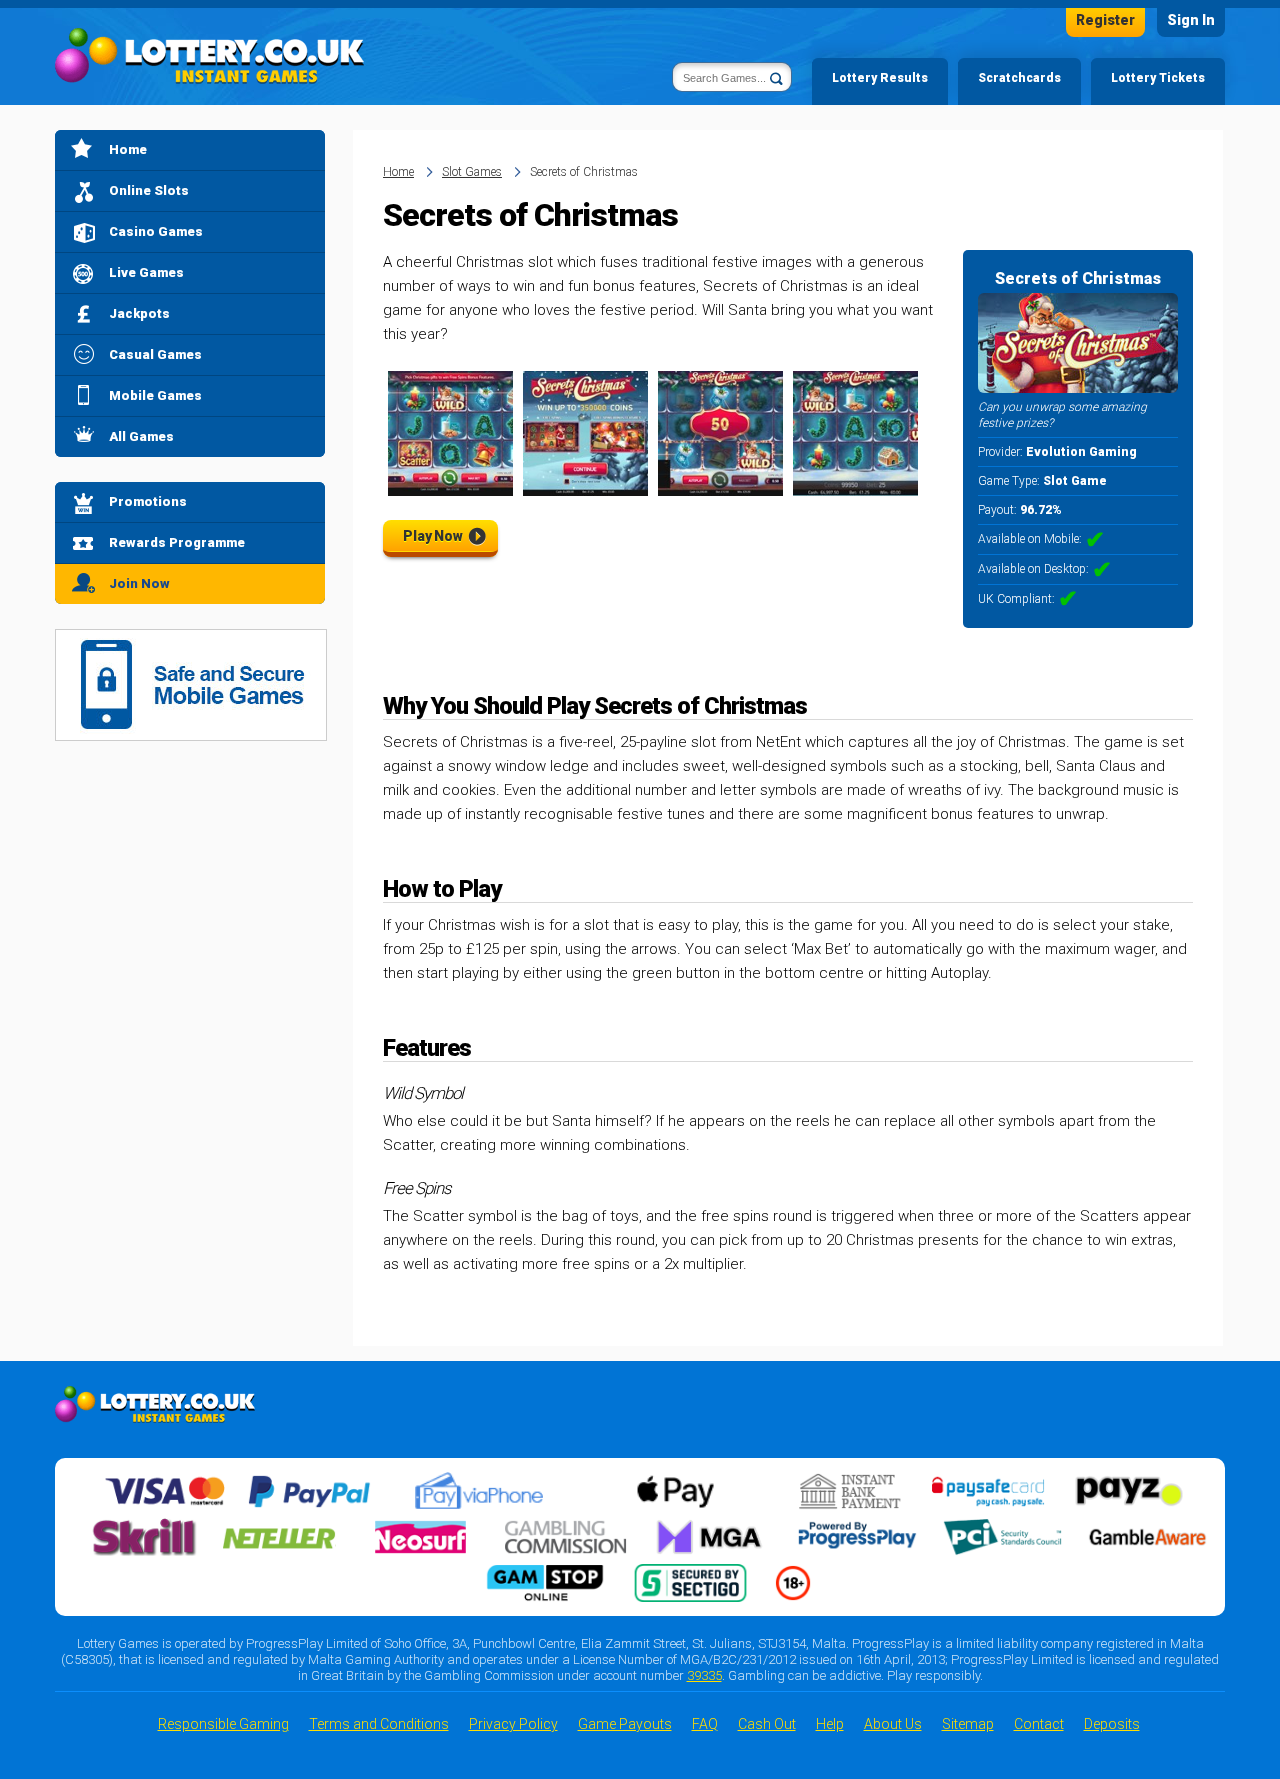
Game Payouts (625, 1724)
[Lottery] (209, 56)
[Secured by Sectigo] (691, 1572)
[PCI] (1002, 1526)
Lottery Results (880, 78)
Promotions (148, 501)
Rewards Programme (177, 542)
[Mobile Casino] (191, 641)
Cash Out (767, 1724)
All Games (141, 436)
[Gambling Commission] (566, 1526)
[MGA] (711, 1526)
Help (830, 1724)
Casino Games (156, 231)
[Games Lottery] (155, 1398)
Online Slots (149, 190)
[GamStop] (545, 1572)
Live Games (146, 272)
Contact (1039, 1724)
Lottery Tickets (1158, 78)
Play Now (433, 536)
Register (1105, 20)
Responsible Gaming (223, 1724)
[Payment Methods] (164, 1480)
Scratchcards (1019, 78)
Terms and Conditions (379, 1724)
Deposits (1112, 1724)
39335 (704, 1675)
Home (128, 149)
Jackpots (139, 313)
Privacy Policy (513, 1724)
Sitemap (968, 1724)
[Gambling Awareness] (1148, 1526)
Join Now (139, 583)
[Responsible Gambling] (793, 1572)
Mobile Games (155, 395)
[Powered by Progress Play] (857, 1526)
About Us (893, 1724)
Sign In (1191, 20)
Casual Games (155, 354)
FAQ (705, 1724)
